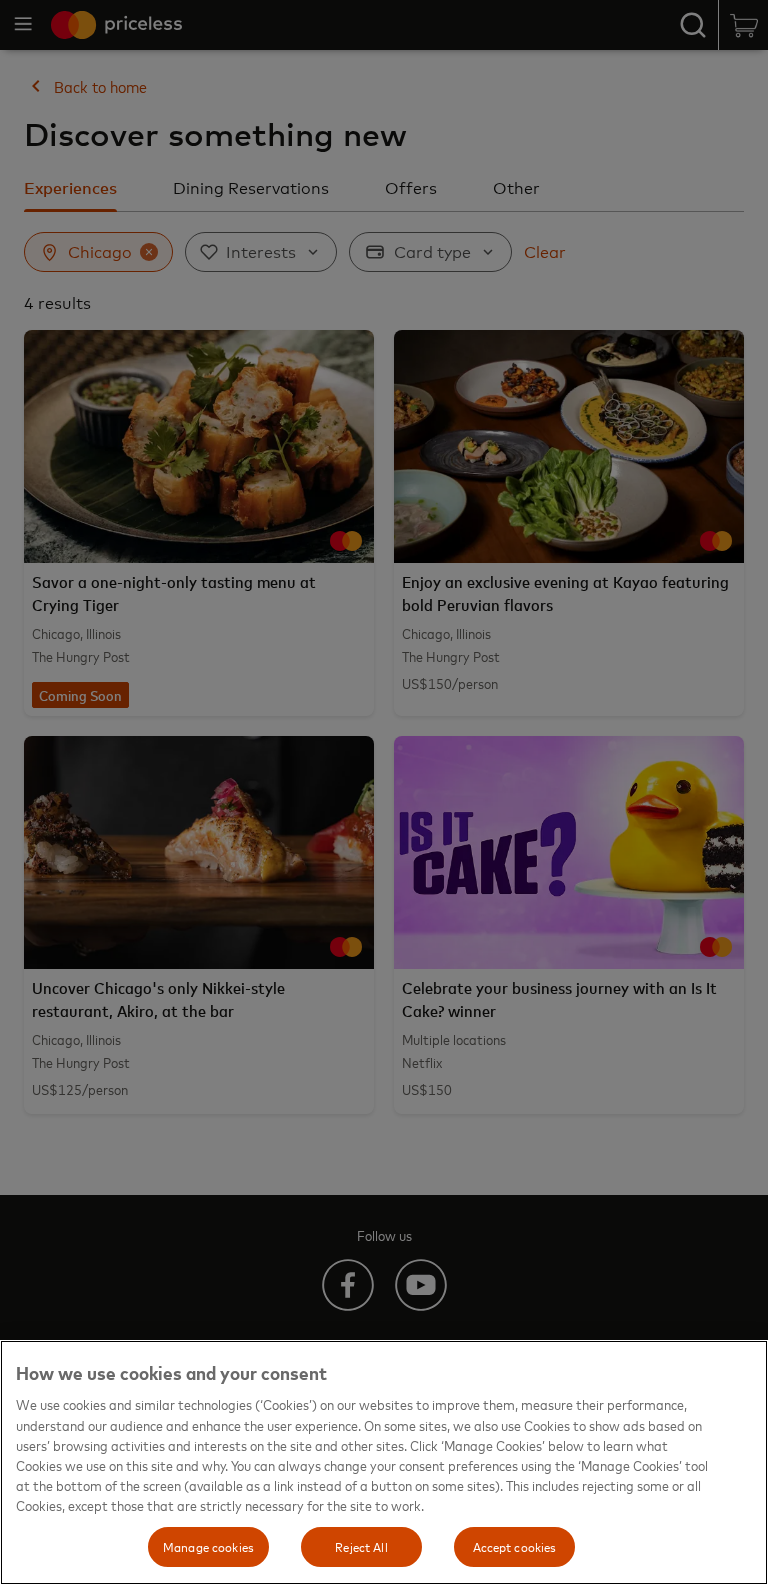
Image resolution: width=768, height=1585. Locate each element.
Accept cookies (515, 1546)
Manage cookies (208, 1546)
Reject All (361, 1546)
